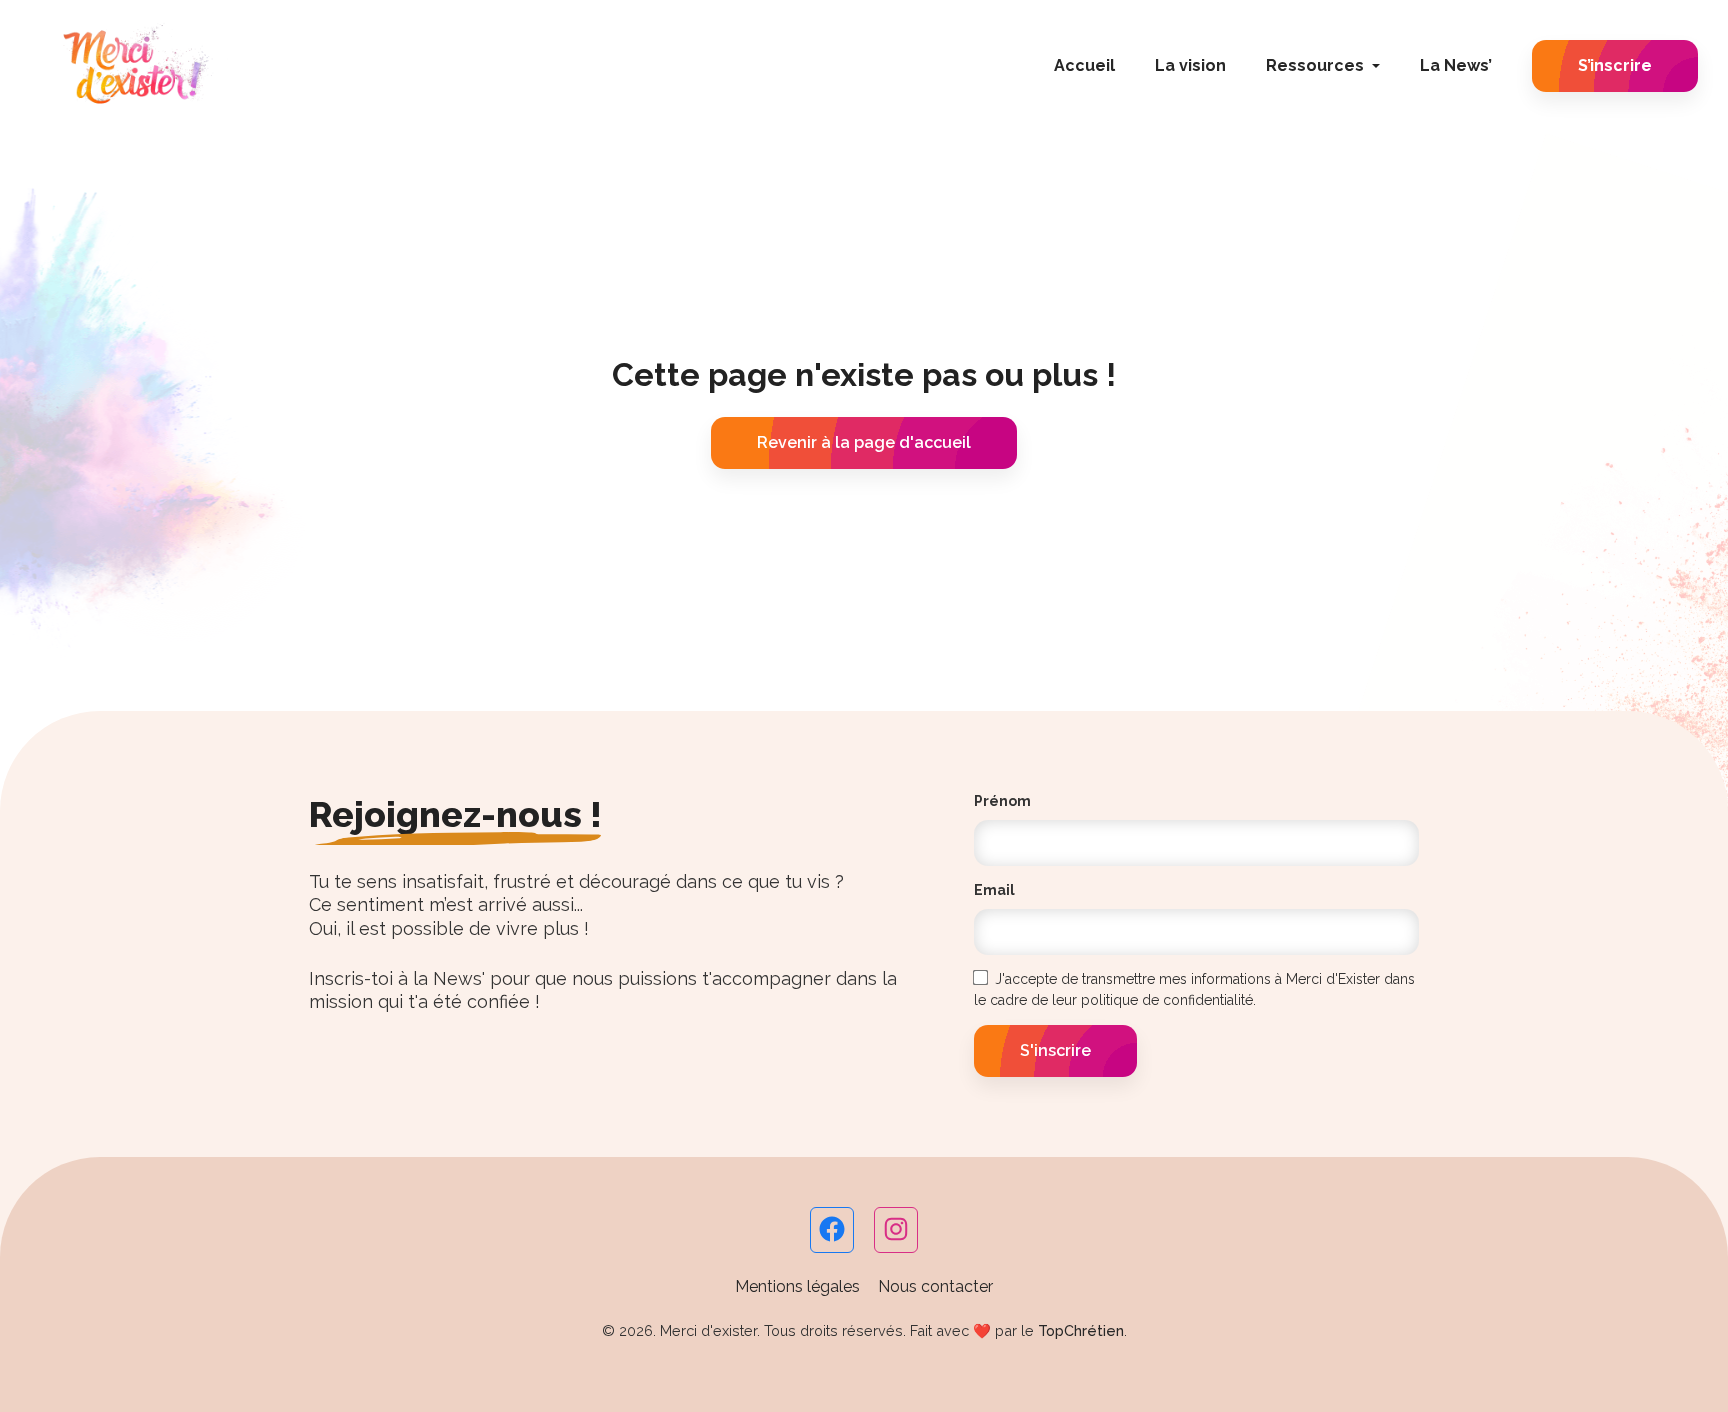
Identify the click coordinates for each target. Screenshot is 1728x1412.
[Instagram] (896, 1238)
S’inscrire (1615, 65)
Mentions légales (797, 1286)
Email (994, 890)
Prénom (1002, 801)
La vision (1190, 65)
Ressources (1315, 65)
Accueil (1084, 65)
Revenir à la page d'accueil (864, 442)
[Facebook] (832, 1238)
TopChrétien (1081, 1330)
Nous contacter (935, 1286)
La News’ (1456, 65)
